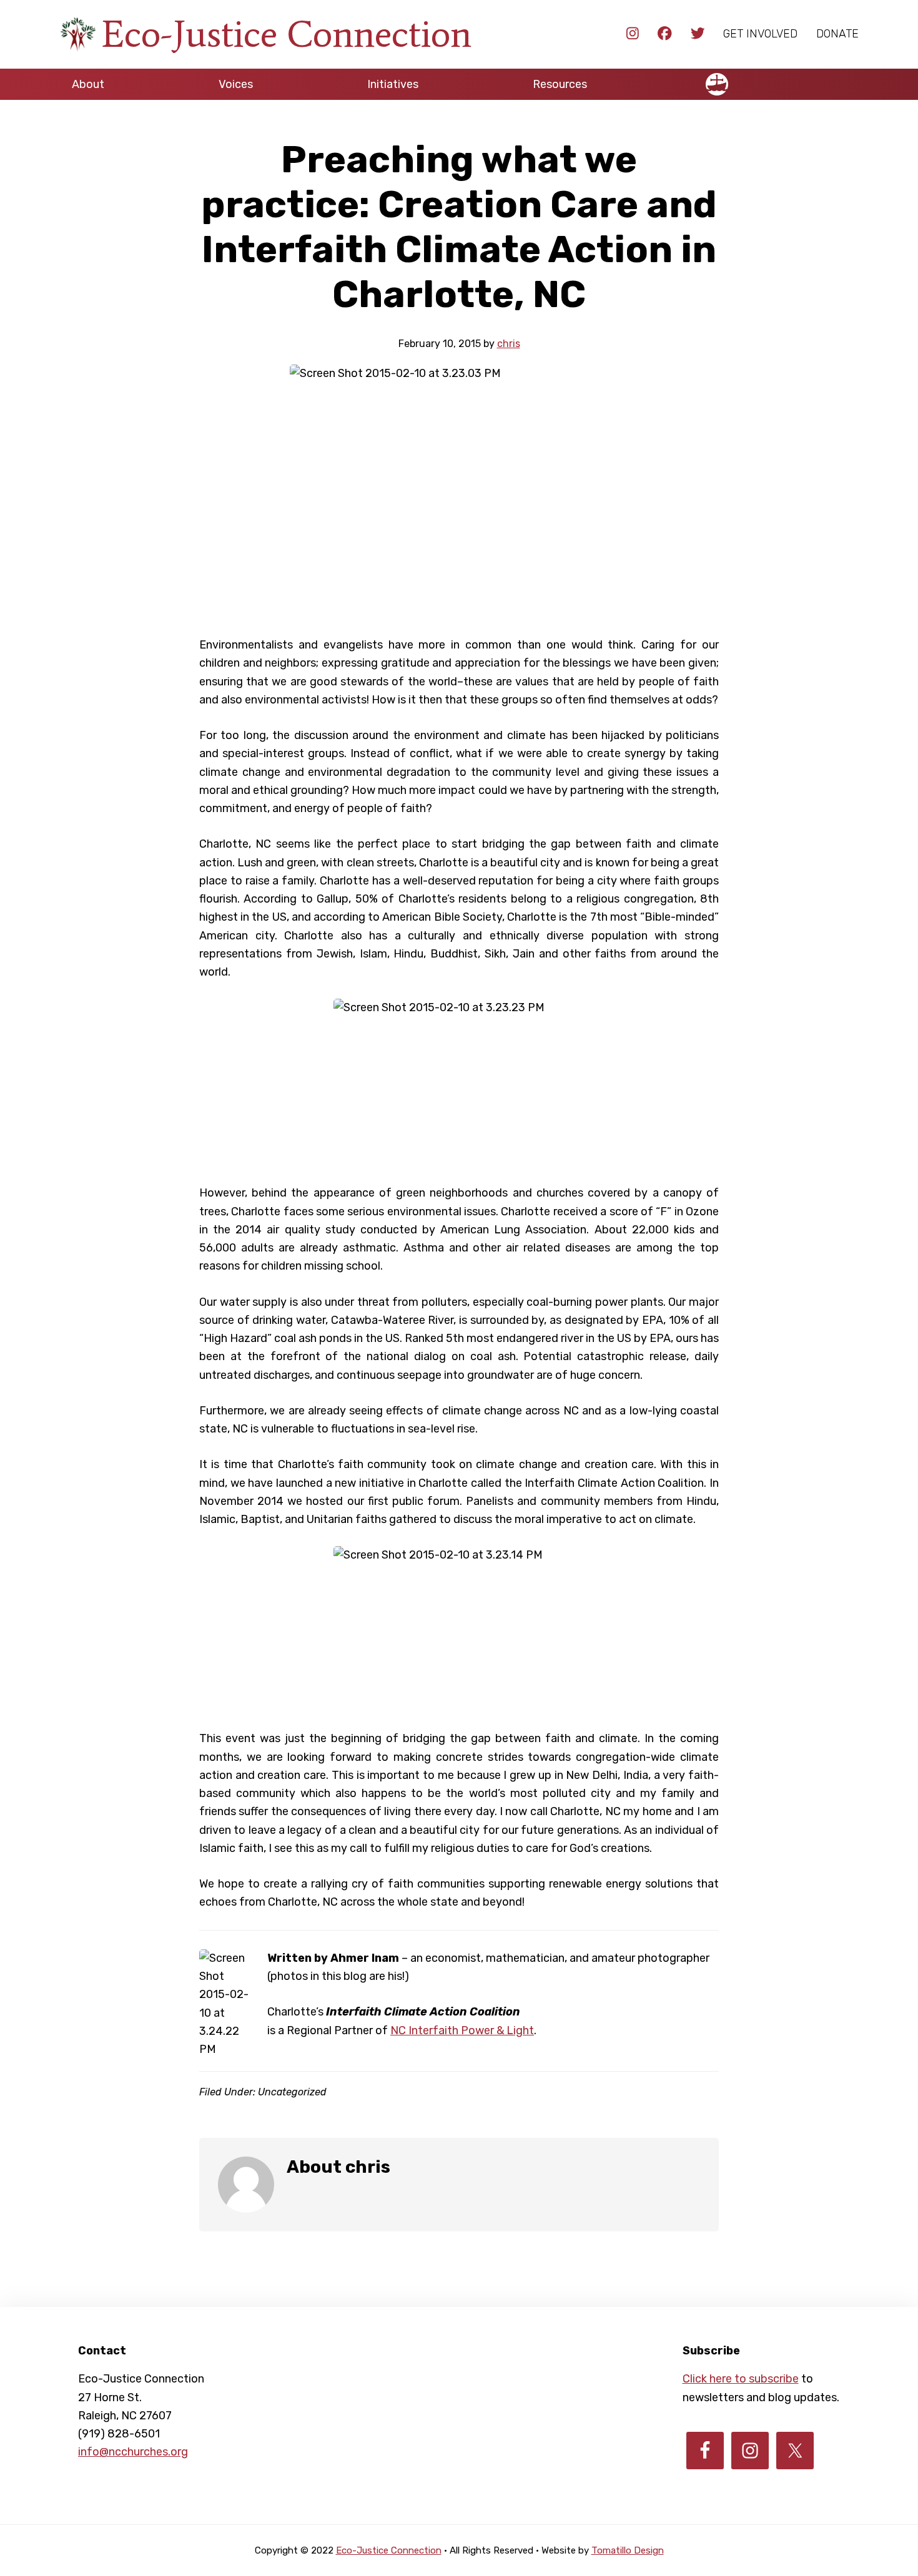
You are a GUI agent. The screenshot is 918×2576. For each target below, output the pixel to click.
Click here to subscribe (741, 2379)
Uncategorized (292, 2092)
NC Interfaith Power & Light (462, 2030)
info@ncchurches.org (133, 2452)
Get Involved (760, 34)
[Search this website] (846, 79)
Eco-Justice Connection (287, 34)
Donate (837, 34)
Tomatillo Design (628, 2550)
